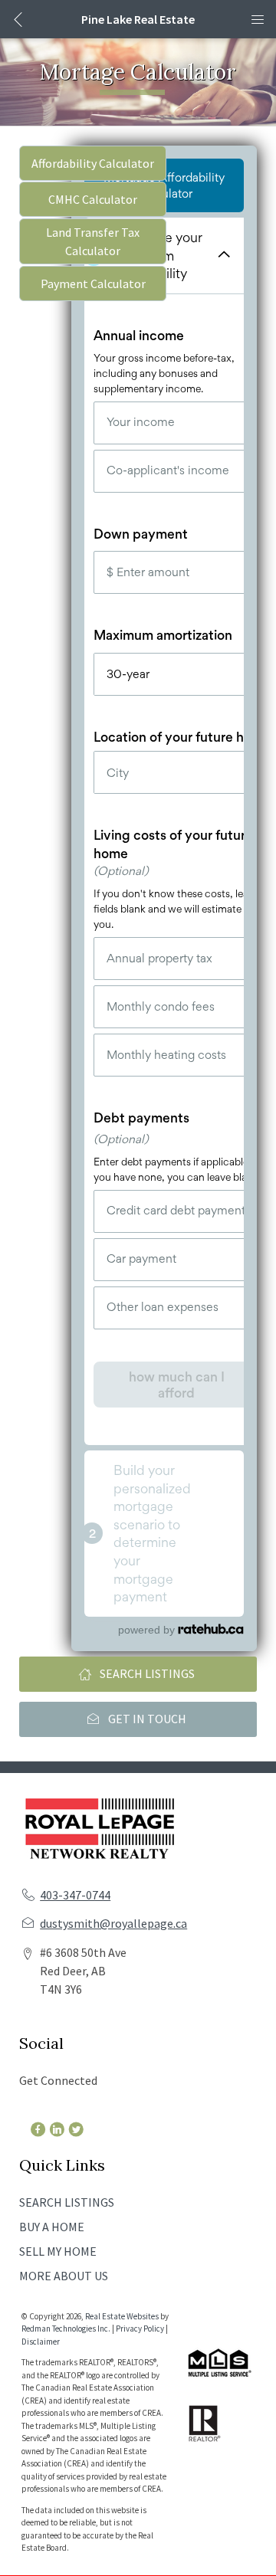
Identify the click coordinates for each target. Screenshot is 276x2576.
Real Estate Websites (123, 2316)
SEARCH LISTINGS (67, 2202)
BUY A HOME (52, 2227)
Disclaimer (41, 2342)
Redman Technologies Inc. (67, 2329)
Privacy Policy (140, 2329)
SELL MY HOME (58, 2251)
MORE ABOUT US (64, 2276)
